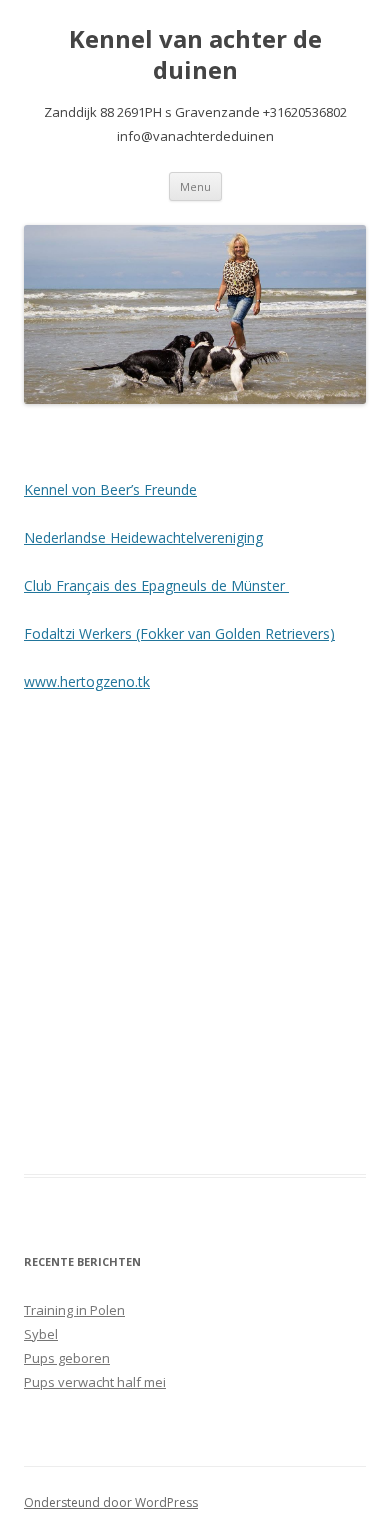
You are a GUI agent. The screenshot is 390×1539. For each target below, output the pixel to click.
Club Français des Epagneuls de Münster (156, 585)
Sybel (41, 1334)
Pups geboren (67, 1358)
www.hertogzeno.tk (87, 681)
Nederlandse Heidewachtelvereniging (143, 537)
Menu (195, 186)
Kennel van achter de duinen (195, 55)
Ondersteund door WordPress (111, 1502)
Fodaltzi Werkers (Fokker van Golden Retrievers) (179, 633)
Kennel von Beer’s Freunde (110, 489)
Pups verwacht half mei (95, 1382)
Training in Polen (74, 1310)
